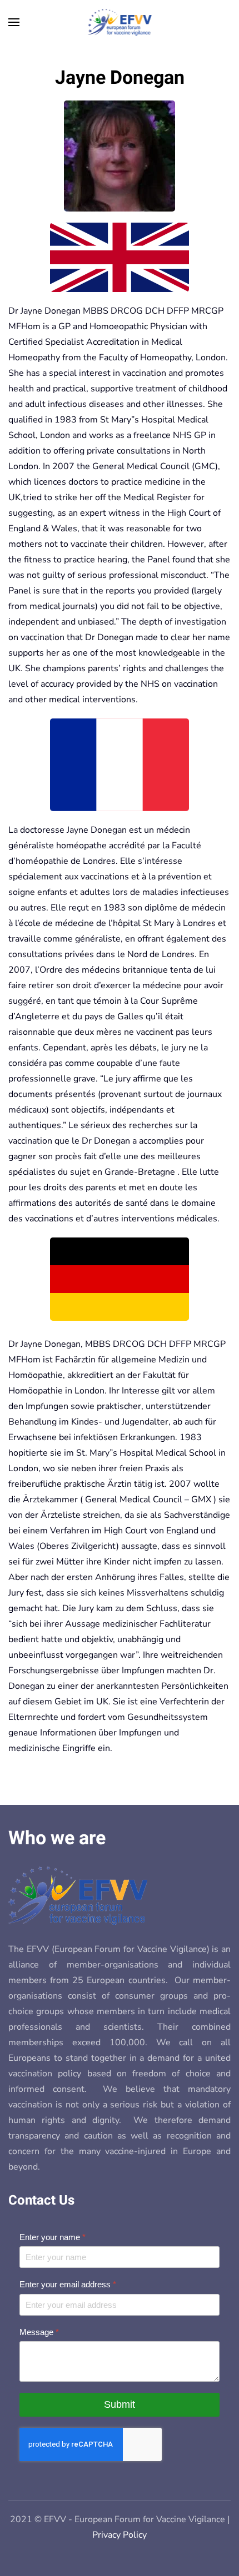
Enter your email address (68, 2284)
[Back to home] (120, 22)
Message (39, 2332)
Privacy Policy (120, 2535)
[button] (14, 22)
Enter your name (53, 2237)
